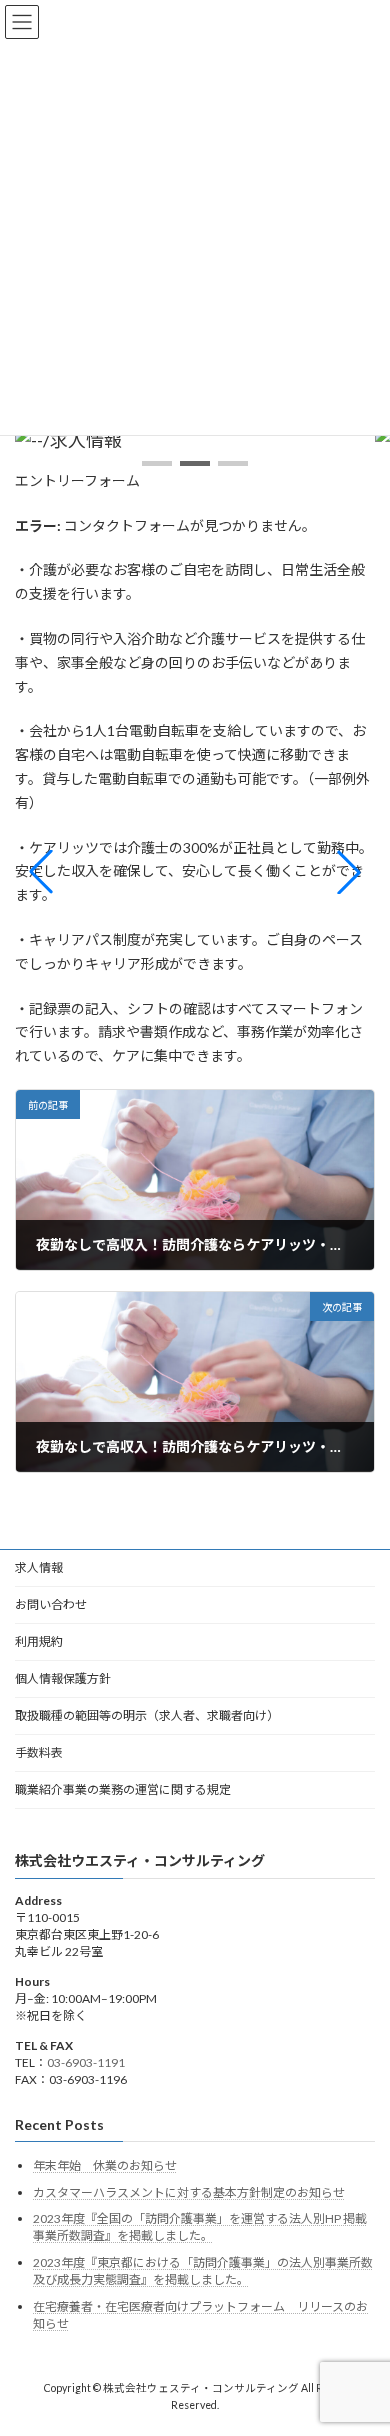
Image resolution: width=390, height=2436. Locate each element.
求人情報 (39, 1567)
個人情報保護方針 (63, 1678)
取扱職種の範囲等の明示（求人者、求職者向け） (147, 1715)
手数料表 (39, 1752)
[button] (157, 463)
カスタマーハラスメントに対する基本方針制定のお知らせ (189, 2192)
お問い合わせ (51, 1604)
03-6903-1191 (86, 2061)
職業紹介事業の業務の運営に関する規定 (123, 1789)
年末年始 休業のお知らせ (105, 2165)
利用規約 (39, 1641)
